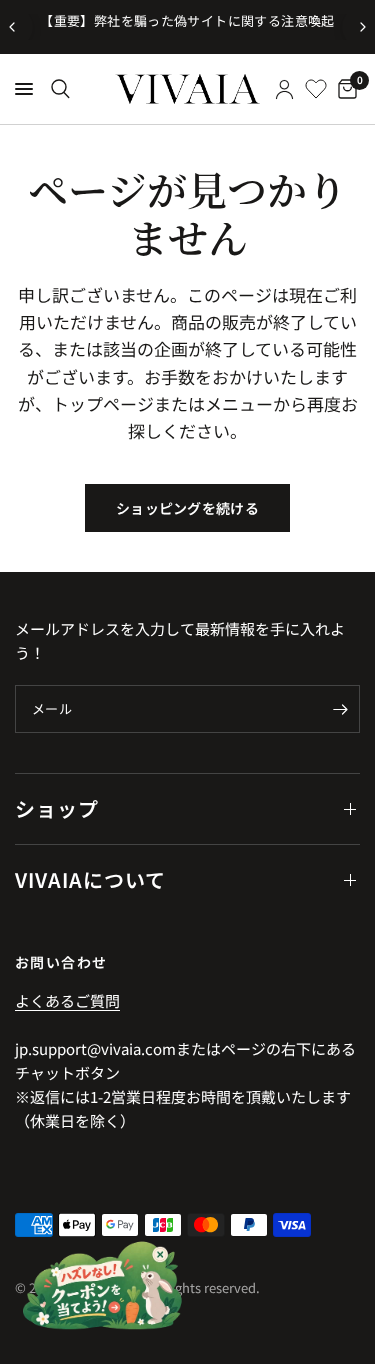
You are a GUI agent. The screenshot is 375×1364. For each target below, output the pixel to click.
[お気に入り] (316, 89)
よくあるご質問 (67, 1000)
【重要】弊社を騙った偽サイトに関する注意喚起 (187, 20)
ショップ (57, 808)
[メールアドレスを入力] (340, 709)
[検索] (60, 89)
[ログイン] (284, 89)
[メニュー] (24, 89)
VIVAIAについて (90, 879)
